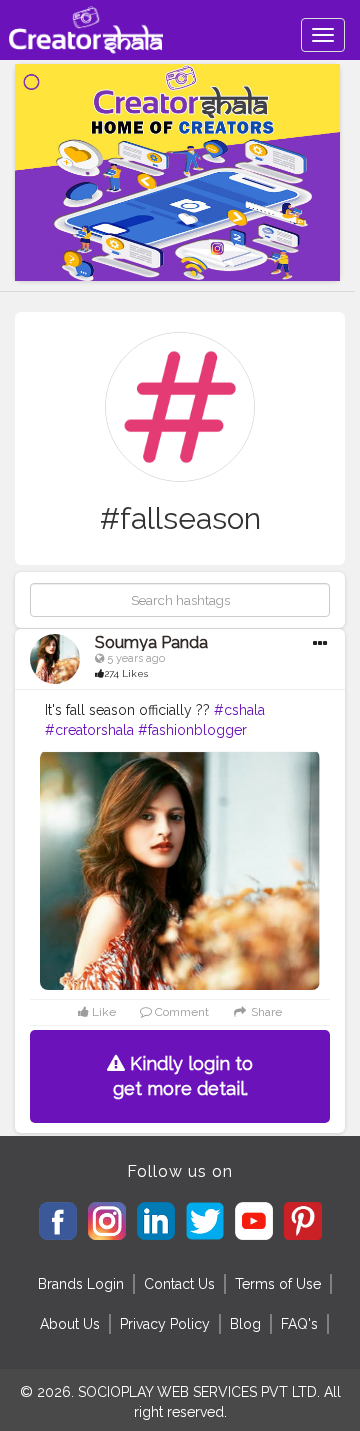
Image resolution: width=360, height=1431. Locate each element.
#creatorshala (89, 730)
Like (102, 1012)
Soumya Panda (151, 642)
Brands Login (81, 1284)
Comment (180, 1012)
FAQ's (299, 1324)
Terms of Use (278, 1284)
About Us (70, 1324)
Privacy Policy (165, 1324)
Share (265, 1012)
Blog (245, 1324)
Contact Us (179, 1284)
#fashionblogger (192, 730)
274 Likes (126, 673)
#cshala (239, 710)
